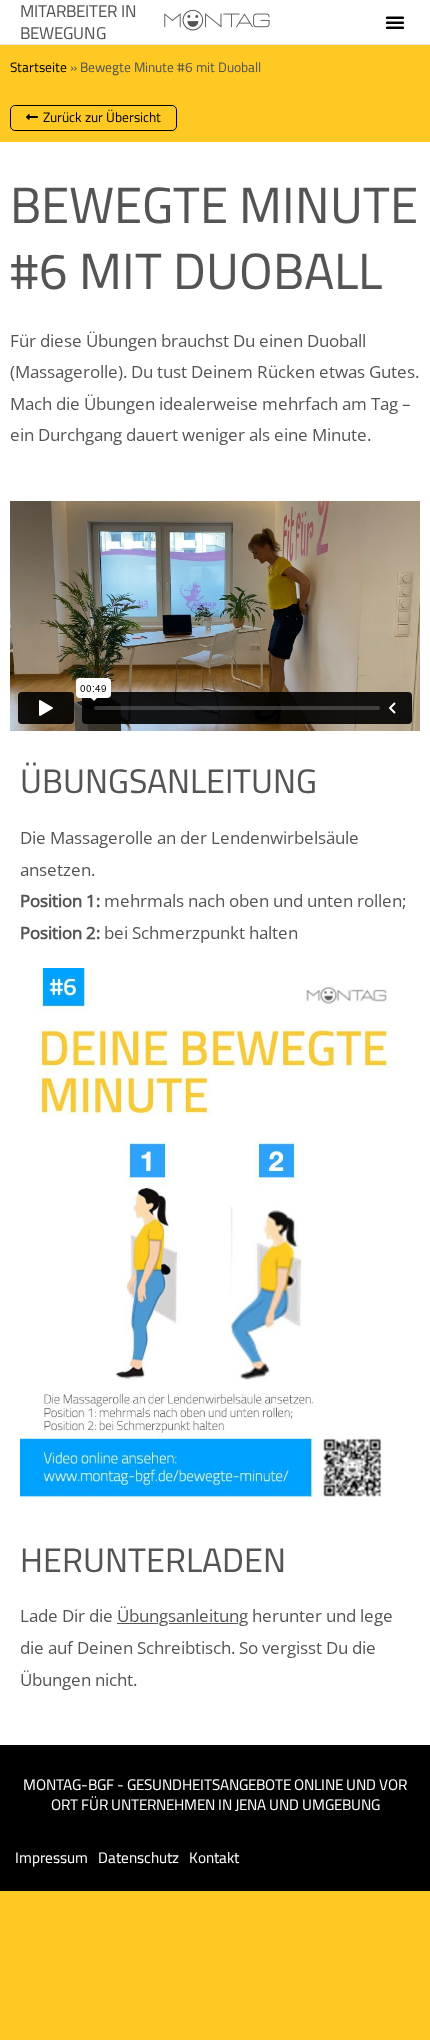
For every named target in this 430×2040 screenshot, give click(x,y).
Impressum (51, 1857)
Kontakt (214, 1857)
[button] (395, 22)
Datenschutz (138, 1857)
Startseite (38, 67)
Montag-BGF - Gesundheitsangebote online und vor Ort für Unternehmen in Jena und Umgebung (215, 1794)
